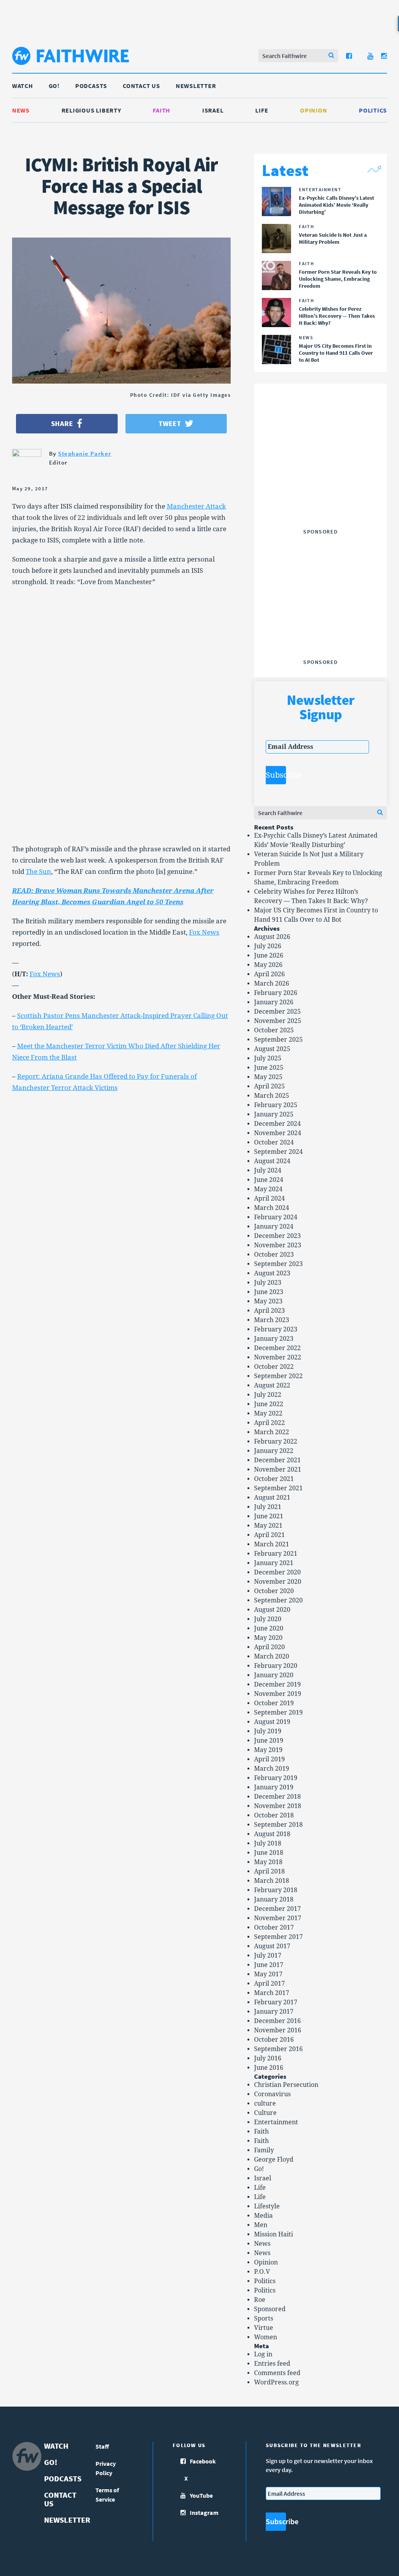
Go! (54, 86)
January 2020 (274, 1675)
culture (265, 2103)
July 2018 (268, 1843)
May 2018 (268, 1862)
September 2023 (278, 1264)
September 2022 (278, 1376)
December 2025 (277, 1012)
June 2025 (269, 1068)
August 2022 (272, 1385)
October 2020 (274, 1591)
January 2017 (274, 2012)
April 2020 (269, 1647)
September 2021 (278, 1488)
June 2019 (269, 1741)
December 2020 (277, 1572)
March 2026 (272, 983)
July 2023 (268, 1283)
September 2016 (278, 2049)
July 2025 (268, 1058)
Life (262, 110)
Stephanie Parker (85, 453)
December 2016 (277, 2021)
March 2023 (272, 1320)
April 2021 (269, 1535)
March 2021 (272, 1544)
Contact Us (141, 86)
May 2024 (268, 1189)
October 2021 (274, 1479)
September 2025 (278, 1040)
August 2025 (272, 1049)
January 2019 (274, 1787)
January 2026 (274, 1002)
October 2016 (274, 2040)
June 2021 (269, 1516)
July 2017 (268, 1955)
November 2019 (278, 1694)
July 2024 (268, 1170)
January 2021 (274, 1563)
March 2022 (272, 1432)
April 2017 (269, 1984)
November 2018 (278, 1806)
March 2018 (272, 1881)
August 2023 (272, 1273)
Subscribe (276, 775)
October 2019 (274, 1703)
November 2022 (278, 1357)
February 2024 (276, 1217)
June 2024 (269, 1180)
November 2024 (278, 1133)
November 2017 (278, 1918)
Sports (264, 2318)
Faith (162, 110)
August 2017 (272, 1946)
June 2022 (269, 1404)
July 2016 (268, 2058)
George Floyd (274, 2160)
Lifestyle (267, 2206)
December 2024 (277, 1124)
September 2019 (278, 1712)
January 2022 (274, 1451)
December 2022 (277, 1348)
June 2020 (269, 1628)
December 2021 (277, 1460)
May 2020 (268, 1638)
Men (261, 2225)
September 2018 (278, 1825)
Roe (260, 2300)
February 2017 (276, 2002)
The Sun (38, 872)
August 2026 (272, 937)
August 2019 (272, 1722)
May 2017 (268, 1974)
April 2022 (269, 1423)
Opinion (313, 110)
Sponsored (270, 2309)
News (21, 110)
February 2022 (276, 1441)
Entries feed (272, 2364)
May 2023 (268, 1301)
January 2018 (274, 1899)
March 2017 (272, 1993)
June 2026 (269, 955)
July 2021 (268, 1507)
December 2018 (277, 1797)
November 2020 (278, 1582)
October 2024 (274, 1142)
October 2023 (274, 1255)
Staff (102, 2446)
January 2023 (274, 1339)
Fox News (204, 932)
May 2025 (268, 1077)
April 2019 (269, 1759)
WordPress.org (276, 2382)
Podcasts (91, 86)
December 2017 (277, 1909)
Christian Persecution (286, 2085)
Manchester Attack (196, 506)
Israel (213, 110)
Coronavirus (272, 2094)
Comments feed (277, 2373)
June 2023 (269, 1292)
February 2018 (276, 1890)
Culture (265, 2113)
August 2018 (272, 1834)
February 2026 (276, 993)
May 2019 (268, 1750)
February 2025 (276, 1105)
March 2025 (272, 1096)
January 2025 (274, 1114)
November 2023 (278, 1245)
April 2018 (269, 1871)
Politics (373, 110)
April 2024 (269, 1198)
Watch (23, 86)
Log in (263, 2354)
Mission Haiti (274, 2234)
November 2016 (278, 2030)
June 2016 (269, 2068)
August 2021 (272, 1498)
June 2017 (269, 1965)
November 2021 (278, 1469)
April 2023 (269, 1311)
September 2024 (278, 1152)
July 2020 (268, 1619)
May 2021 (268, 1526)
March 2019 (272, 1769)
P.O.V (262, 2272)
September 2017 (278, 1937)
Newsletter (196, 86)
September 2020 (278, 1600)
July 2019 (268, 1731)
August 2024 (272, 1161)
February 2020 (276, 1666)
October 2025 (274, 1030)
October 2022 (274, 1367)
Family (264, 2150)
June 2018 (269, 1853)
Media (263, 2216)
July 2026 (268, 946)
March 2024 (272, 1208)
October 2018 (274, 1815)
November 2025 (278, 1021)
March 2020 (272, 1656)
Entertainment (276, 2122)
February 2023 (276, 1329)
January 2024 (274, 1226)
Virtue (264, 2328)
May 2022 (268, 1413)
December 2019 (277, 1684)
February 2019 (276, 1778)
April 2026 (269, 974)
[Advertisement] (324, 477)
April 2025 (269, 1086)
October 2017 (274, 1927)
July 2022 (268, 1395)
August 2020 (272, 1610)
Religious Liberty (91, 110)
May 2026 (268, 965)
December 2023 (277, 1236)
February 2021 (276, 1554)
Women (266, 2337)
